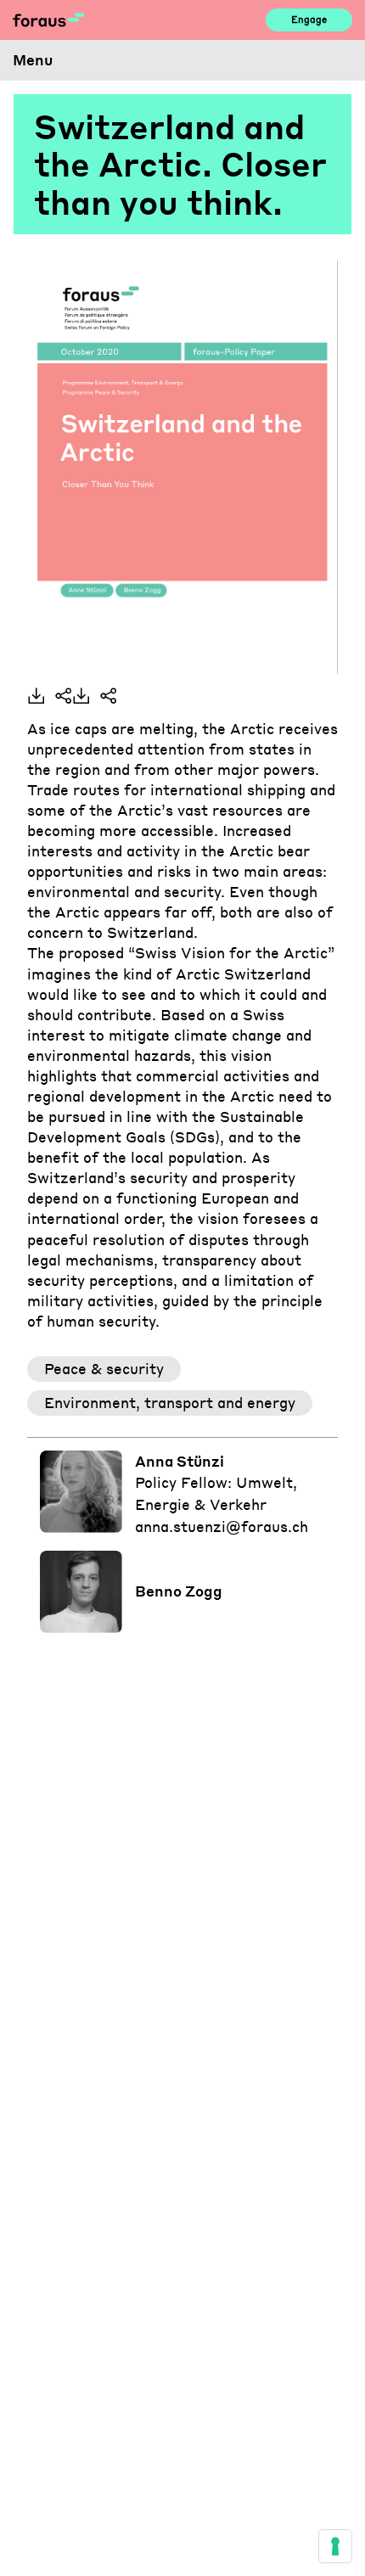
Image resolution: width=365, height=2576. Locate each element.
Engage (309, 19)
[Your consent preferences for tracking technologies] (335, 2546)
